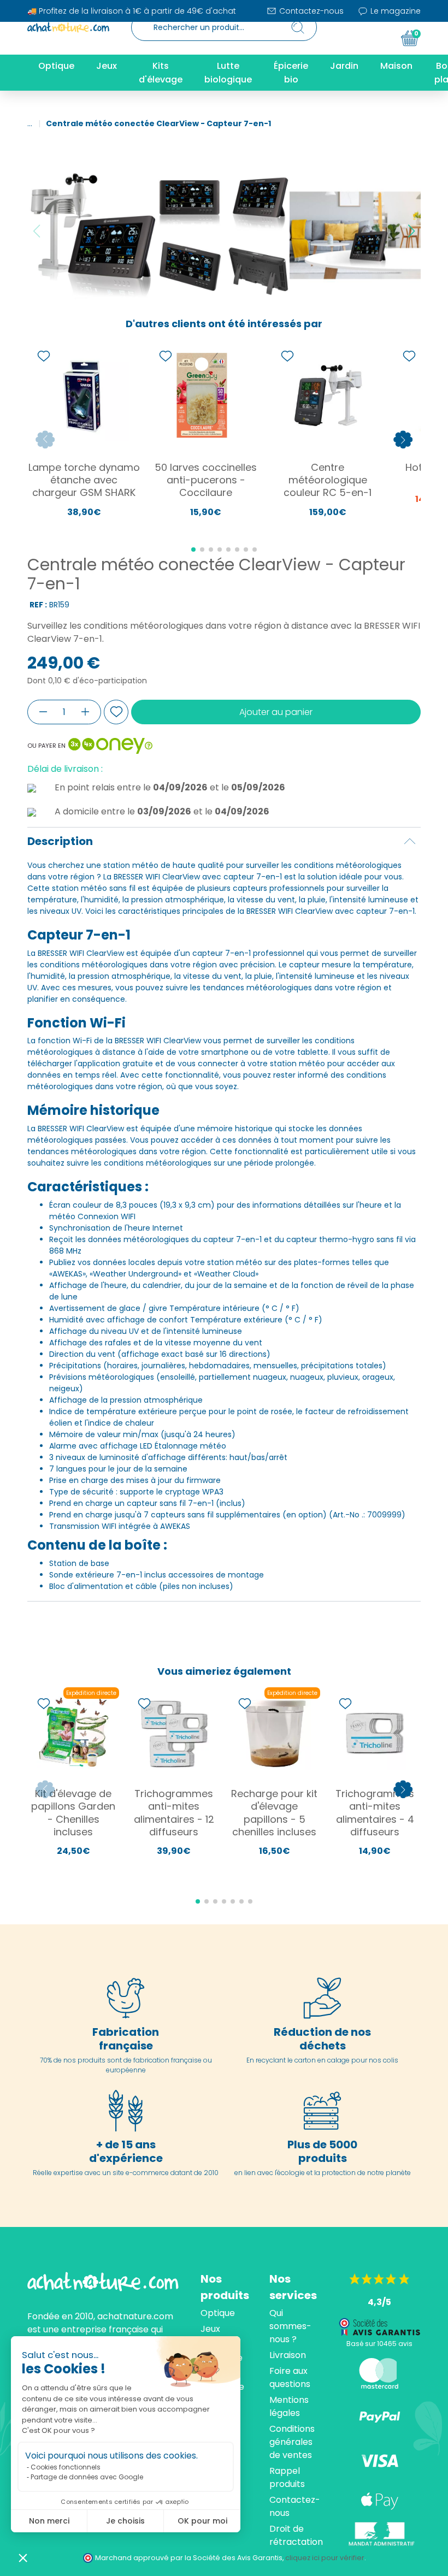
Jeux (210, 2329)
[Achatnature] (68, 27)
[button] (23, 2557)
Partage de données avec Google (87, 2477)
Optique (218, 2313)
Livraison (288, 2355)
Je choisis (125, 2521)
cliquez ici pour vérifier (325, 2558)
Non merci (49, 2521)
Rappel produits (287, 2477)
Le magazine (394, 11)
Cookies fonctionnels (66, 2467)
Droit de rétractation (296, 2535)
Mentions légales (289, 2406)
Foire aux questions (290, 2377)
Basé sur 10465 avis (379, 2344)
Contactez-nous (310, 11)
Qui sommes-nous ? (290, 2326)
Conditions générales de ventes (292, 2442)
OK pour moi (202, 2521)
